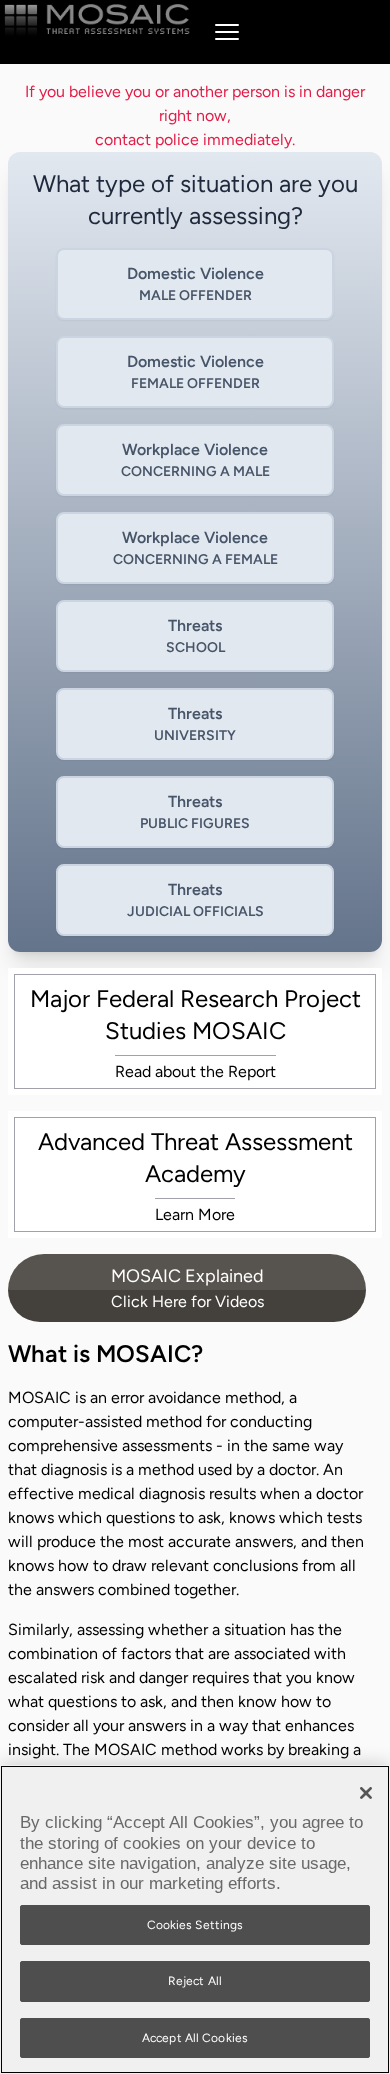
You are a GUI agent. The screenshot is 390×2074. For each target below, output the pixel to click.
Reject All (195, 1981)
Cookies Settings (195, 1925)
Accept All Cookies (195, 2038)
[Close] (366, 1793)
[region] (195, 1919)
